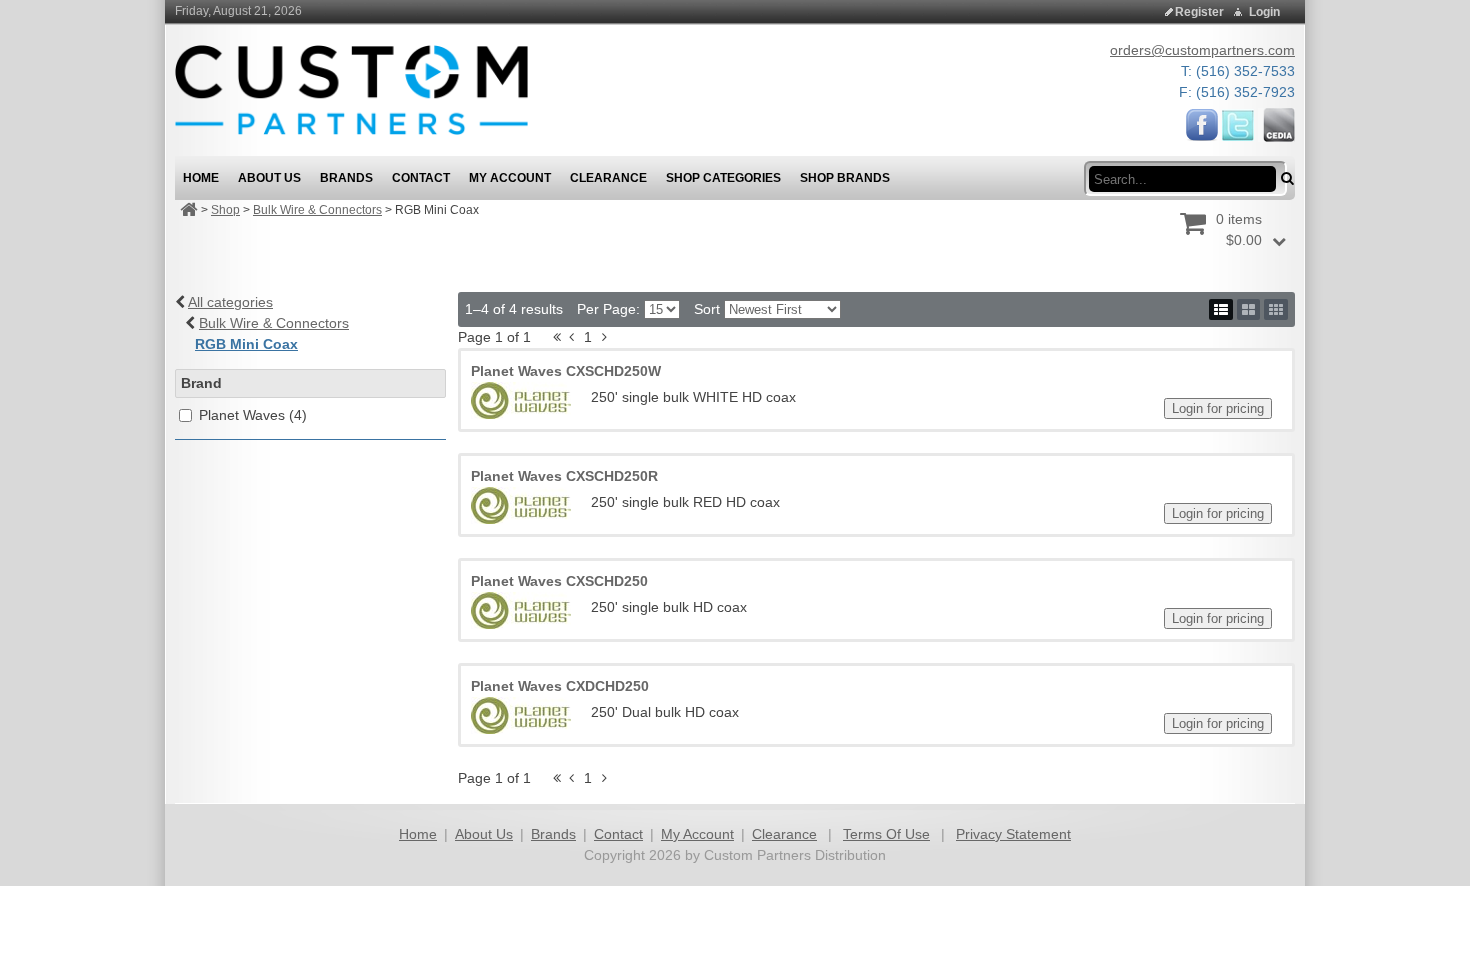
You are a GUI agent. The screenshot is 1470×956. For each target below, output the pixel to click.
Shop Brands (845, 178)
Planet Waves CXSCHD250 (559, 581)
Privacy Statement (1013, 834)
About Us (484, 834)
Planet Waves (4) (253, 415)
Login (1264, 12)
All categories (230, 302)
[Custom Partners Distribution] (351, 89)
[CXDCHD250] (521, 715)
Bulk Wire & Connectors (317, 210)
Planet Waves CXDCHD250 (560, 686)
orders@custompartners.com (1202, 50)
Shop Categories (723, 178)
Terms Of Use (886, 834)
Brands (553, 834)
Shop (225, 210)
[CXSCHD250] (521, 610)
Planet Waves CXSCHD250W (566, 371)
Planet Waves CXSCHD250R (564, 476)
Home (418, 834)
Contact (618, 834)
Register (1199, 12)
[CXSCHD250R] (521, 505)
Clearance (784, 834)
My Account (697, 834)
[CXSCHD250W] (521, 400)
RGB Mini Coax (246, 344)
